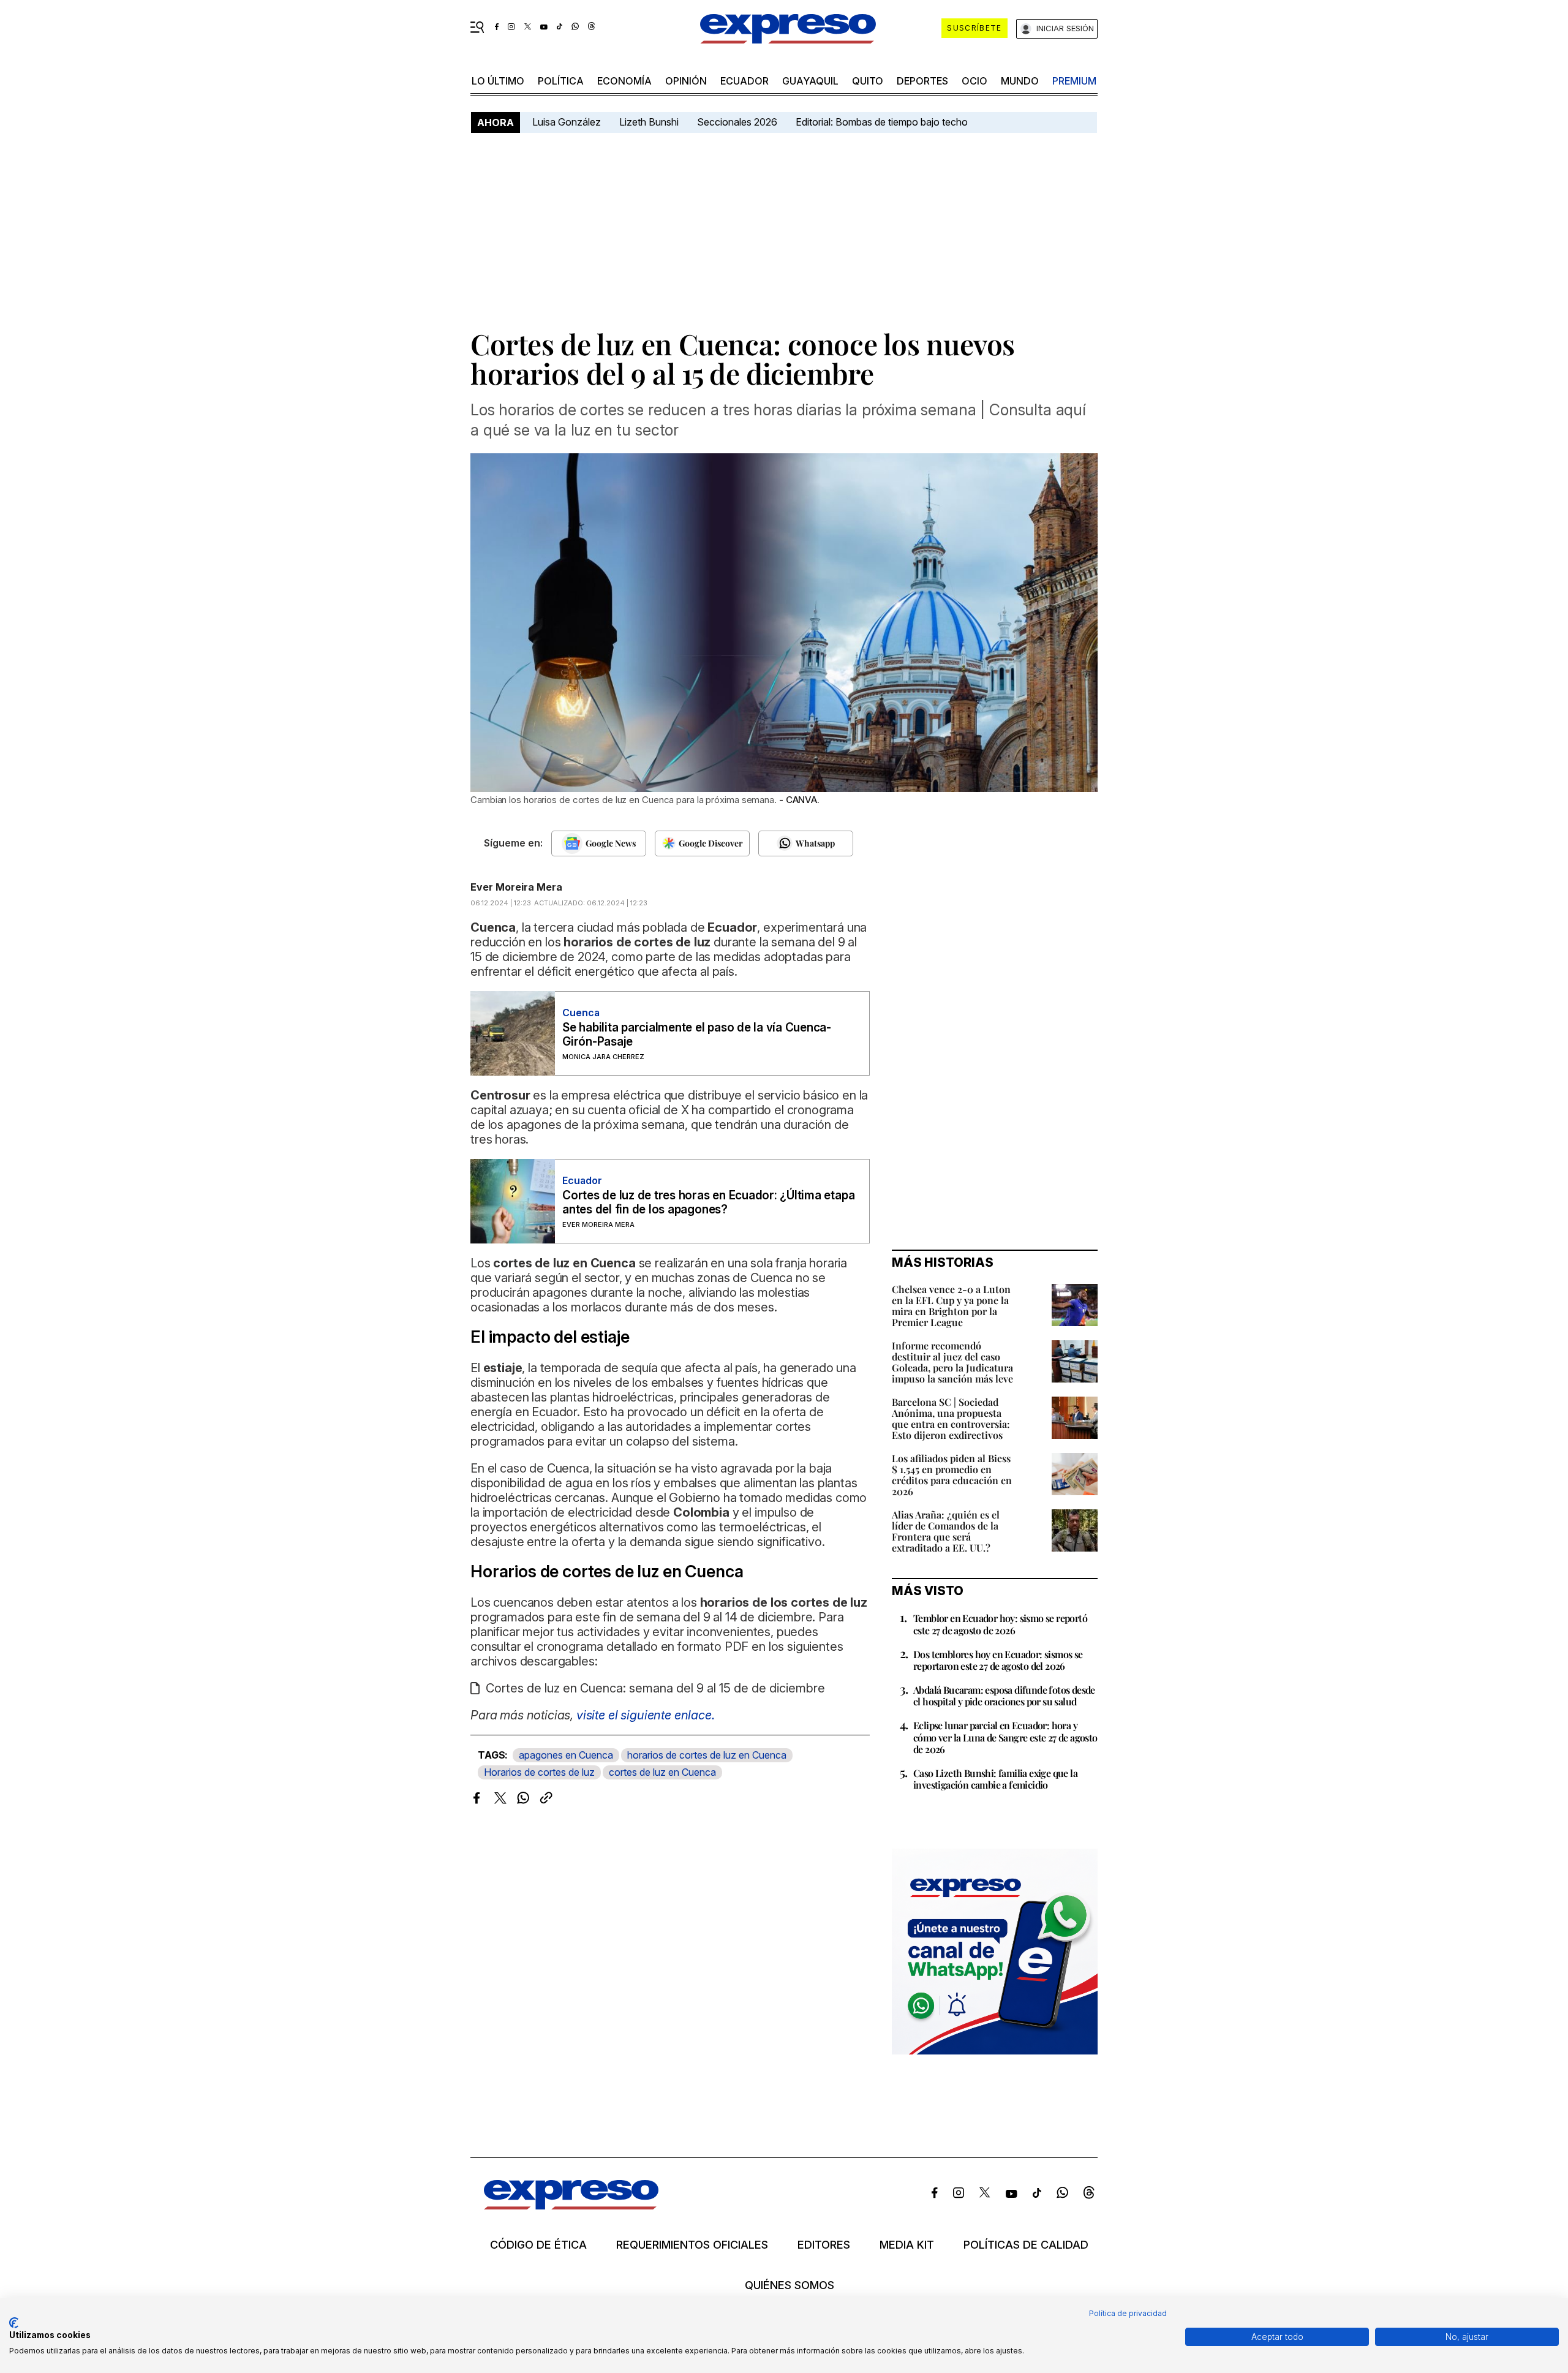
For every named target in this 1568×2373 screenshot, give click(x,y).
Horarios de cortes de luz (539, 1772)
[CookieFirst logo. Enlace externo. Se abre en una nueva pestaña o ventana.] (14, 2323)
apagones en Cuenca (566, 1755)
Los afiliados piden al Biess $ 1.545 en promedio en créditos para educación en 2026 (952, 1475)
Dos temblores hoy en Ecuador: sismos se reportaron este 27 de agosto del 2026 (998, 1660)
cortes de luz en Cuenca (662, 1772)
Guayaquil (810, 81)
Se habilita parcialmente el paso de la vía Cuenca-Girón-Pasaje (697, 1035)
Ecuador (744, 81)
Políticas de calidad (1026, 2245)
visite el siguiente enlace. (646, 1715)
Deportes (922, 81)
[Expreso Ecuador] (571, 2205)
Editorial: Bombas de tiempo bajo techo (883, 122)
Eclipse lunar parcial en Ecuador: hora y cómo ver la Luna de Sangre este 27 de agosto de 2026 (1005, 1737)
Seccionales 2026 (737, 122)
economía (624, 81)
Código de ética (538, 2245)
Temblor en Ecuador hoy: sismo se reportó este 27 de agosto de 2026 (1000, 1624)
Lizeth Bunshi (649, 122)
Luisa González (567, 122)
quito (868, 81)
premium (1074, 81)
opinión (686, 81)
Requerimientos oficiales (692, 2245)
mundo (1020, 81)
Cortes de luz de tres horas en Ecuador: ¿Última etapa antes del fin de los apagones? (708, 1202)
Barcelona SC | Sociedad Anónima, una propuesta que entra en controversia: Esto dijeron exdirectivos (951, 1418)
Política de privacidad (1128, 2313)
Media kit (907, 2245)
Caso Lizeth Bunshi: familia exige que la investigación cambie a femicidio (995, 1779)
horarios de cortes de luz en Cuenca (707, 1755)
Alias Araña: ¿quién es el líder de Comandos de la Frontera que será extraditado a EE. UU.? (946, 1531)
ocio (974, 81)
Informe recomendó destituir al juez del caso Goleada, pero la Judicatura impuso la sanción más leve (952, 1362)
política (561, 81)
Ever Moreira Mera (516, 887)
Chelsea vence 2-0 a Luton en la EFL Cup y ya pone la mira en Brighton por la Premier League (951, 1306)
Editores (824, 2245)
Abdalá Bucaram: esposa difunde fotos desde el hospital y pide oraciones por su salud (1004, 1696)
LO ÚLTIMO (498, 81)
